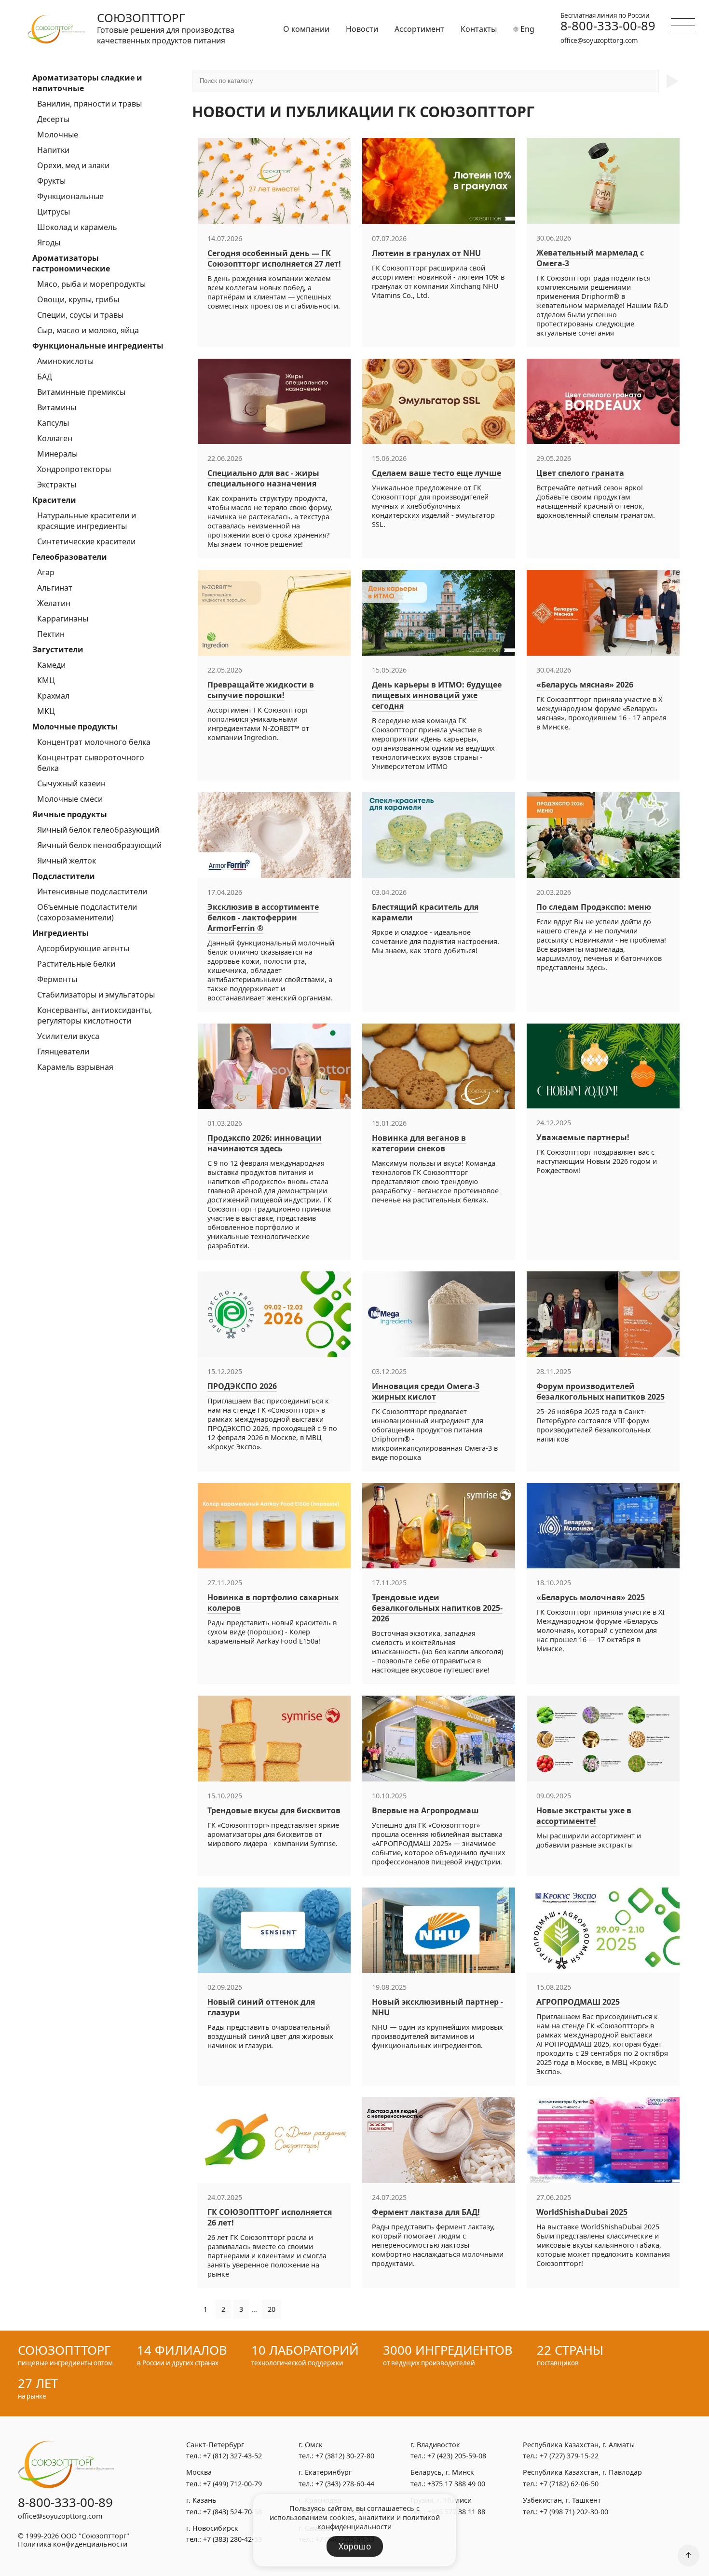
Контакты (479, 29)
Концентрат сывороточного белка (91, 763)
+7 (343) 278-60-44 (345, 2484)
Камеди (51, 665)
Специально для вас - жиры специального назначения (263, 478)
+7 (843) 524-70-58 (232, 2512)
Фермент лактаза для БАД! (426, 2212)
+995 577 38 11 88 (456, 2512)
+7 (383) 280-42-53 (232, 2539)
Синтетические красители (86, 541)
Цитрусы (54, 212)
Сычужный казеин (71, 783)
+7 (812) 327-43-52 (232, 2456)
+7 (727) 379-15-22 (569, 2456)
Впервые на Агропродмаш (425, 1810)
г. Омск (311, 2445)
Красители (54, 500)
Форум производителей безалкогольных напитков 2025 (600, 1391)
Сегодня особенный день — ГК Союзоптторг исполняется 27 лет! (274, 258)
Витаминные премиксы (81, 392)
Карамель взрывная (75, 1067)
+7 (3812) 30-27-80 (345, 2456)
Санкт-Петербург (215, 2445)
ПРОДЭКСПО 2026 (242, 1386)
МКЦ (46, 711)
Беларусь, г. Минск (442, 2472)
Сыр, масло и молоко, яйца (88, 330)
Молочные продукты (75, 727)
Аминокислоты (65, 361)
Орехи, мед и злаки (73, 165)
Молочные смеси (70, 799)
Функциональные (70, 196)
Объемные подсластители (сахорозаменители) (87, 912)
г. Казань (201, 2500)
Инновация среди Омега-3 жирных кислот (426, 1391)
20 (272, 2309)
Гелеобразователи (70, 557)
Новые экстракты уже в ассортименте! (584, 1816)
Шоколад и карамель (77, 227)
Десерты (53, 119)
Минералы (57, 454)
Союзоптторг (141, 18)
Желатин (54, 603)
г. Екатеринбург (325, 2472)
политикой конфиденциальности (379, 2522)
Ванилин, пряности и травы (89, 104)
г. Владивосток (435, 2445)
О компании (306, 29)
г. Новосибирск (212, 2528)
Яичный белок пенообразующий (99, 845)
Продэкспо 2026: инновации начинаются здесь (265, 1143)
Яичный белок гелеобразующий (98, 830)
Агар (46, 572)
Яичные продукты (70, 814)
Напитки (53, 150)
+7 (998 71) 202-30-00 (574, 2512)
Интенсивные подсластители (92, 891)
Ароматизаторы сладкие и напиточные (87, 83)
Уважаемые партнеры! (583, 1137)
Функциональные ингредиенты (98, 346)
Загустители (58, 649)
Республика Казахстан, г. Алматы (579, 2445)
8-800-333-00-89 (608, 26)
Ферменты (57, 979)
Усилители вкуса (68, 1036)
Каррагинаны (63, 619)
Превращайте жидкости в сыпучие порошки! (261, 690)
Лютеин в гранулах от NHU (426, 253)
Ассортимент (419, 29)
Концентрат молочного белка (94, 742)
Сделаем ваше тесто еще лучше (436, 473)
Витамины (57, 407)
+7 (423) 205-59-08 (457, 2456)
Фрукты (51, 181)
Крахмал (53, 696)
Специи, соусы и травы (80, 315)
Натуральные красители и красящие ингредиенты (87, 521)
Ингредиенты (61, 933)
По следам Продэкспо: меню (594, 907)
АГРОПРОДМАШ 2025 (578, 2002)
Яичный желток (67, 861)
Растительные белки (76, 964)
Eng (526, 29)
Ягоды (49, 243)
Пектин (51, 634)
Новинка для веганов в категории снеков (419, 1143)
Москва (199, 2472)
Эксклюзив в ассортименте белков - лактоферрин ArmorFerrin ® (263, 917)
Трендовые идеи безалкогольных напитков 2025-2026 (437, 1608)
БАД (45, 377)
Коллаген (55, 438)
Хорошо (355, 2546)
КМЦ (46, 680)
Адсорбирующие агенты (83, 948)
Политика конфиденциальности (73, 2544)
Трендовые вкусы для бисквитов (274, 1810)
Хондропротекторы (74, 469)
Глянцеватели (63, 1052)
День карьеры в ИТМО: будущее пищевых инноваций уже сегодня (437, 695)
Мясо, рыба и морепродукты (91, 284)
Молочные (58, 135)
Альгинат (55, 588)
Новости (362, 29)
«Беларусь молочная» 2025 (591, 1597)
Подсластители (64, 876)
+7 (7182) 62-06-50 (569, 2484)
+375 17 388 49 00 (456, 2484)
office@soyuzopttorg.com (599, 40)
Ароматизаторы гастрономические (71, 263)
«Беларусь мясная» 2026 (585, 685)
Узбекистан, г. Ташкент (562, 2500)
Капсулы (53, 423)
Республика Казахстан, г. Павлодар (582, 2472)
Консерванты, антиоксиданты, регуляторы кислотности (95, 1015)
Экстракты (57, 485)
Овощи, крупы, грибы (78, 299)
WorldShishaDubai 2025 (582, 2212)
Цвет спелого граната (580, 473)
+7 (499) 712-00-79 (232, 2484)
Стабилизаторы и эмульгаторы (96, 995)
